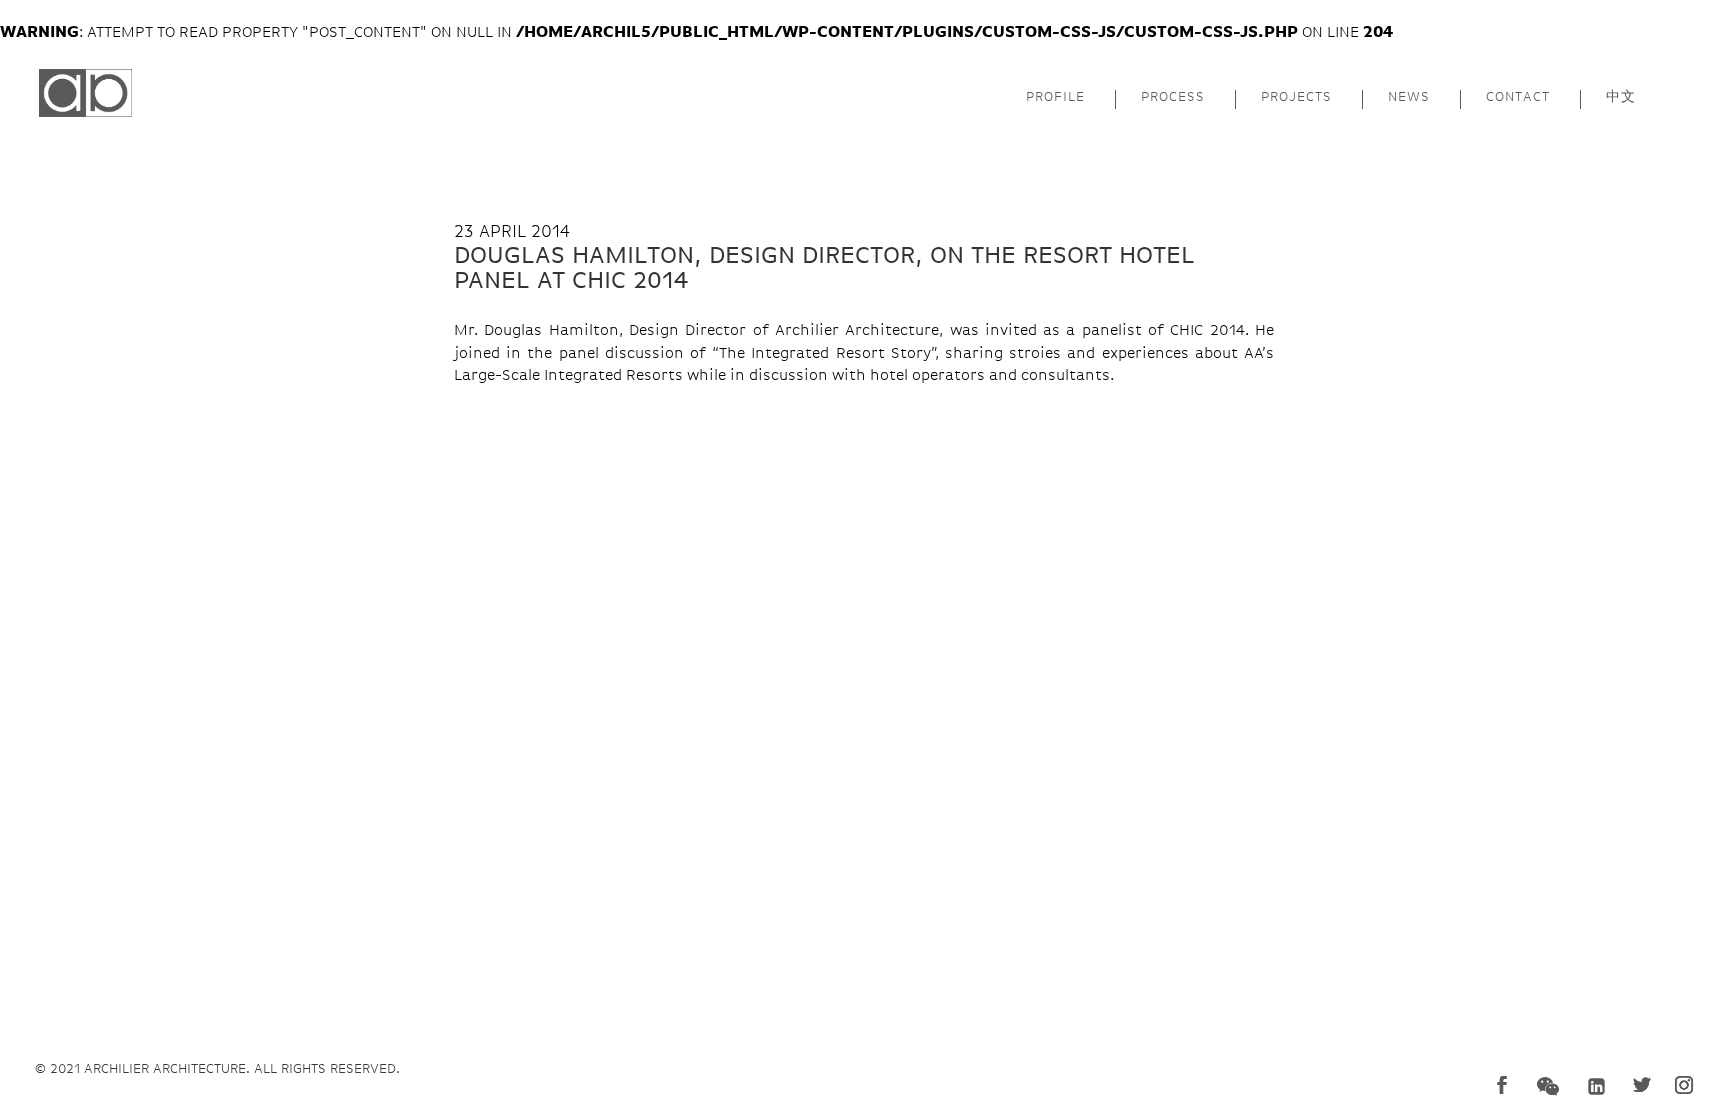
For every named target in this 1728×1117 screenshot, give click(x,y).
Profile (1055, 97)
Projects (1296, 97)
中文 (1621, 97)
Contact (1518, 97)
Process (1173, 97)
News (1409, 97)
